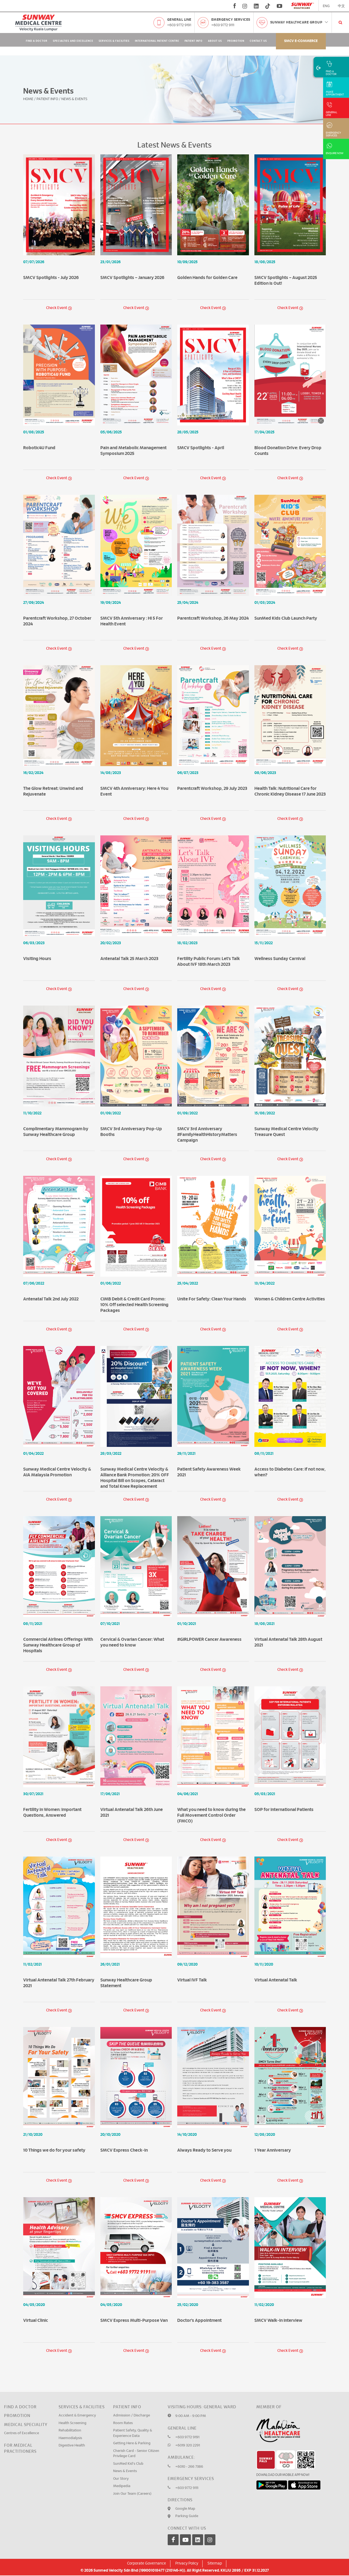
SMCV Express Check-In (124, 2127)
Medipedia (122, 2463)
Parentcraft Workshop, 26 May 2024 (213, 595)
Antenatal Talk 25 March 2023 (129, 936)
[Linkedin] (198, 2517)
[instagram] (245, 6)
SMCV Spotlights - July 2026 (51, 255)
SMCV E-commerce (301, 41)
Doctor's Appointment (199, 2298)
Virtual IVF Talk (192, 1957)
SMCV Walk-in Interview (278, 2298)
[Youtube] (185, 2517)
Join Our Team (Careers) (132, 2471)
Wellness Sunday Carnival (280, 936)
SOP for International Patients (284, 1787)
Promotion (236, 41)
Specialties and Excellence (73, 41)
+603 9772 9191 (179, 25)
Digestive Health (72, 2423)
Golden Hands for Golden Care (207, 255)
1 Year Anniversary (273, 2127)
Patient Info (194, 41)
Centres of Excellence (22, 2411)
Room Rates (123, 2400)
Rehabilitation (70, 2408)
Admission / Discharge (132, 2393)
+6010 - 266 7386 (189, 2444)
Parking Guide (187, 2493)
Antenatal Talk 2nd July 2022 (51, 1276)
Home (28, 76)
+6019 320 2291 (188, 2423)
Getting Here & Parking (132, 2421)
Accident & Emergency (77, 2393)
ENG (326, 6)
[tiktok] (268, 6)
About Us (215, 41)
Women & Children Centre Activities (290, 1276)
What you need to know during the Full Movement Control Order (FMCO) (211, 1793)
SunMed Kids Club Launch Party (286, 595)
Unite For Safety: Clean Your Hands (212, 1276)
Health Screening (73, 2400)
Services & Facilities (114, 41)
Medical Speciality (26, 2402)
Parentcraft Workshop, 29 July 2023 (212, 766)
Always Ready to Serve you (204, 2127)
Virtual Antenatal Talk (276, 1957)
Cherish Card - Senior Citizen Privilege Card (136, 2431)
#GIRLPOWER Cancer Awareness (209, 1617)
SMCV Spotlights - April (201, 425)
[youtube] (280, 6)
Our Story (121, 2456)
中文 (341, 6)
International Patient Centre (157, 41)
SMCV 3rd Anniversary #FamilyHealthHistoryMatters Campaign (207, 1112)
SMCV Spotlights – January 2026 (132, 255)
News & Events (125, 2448)
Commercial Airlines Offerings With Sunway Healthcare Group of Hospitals (58, 1623)
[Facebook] (173, 2517)
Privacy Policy (187, 2541)
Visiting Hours (37, 936)
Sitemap (215, 2541)
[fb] (235, 6)
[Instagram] (210, 2517)
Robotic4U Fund (39, 425)
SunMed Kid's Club (128, 2441)
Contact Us (258, 41)
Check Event (57, 285)
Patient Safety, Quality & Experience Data (133, 2411)
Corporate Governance (147, 2541)
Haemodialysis (70, 2415)
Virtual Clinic (36, 2298)
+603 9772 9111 (223, 25)
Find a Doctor (20, 2384)
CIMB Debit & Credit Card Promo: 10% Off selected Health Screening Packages (134, 1282)
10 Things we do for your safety (54, 2127)
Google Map (185, 2486)
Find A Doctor (37, 41)
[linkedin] (256, 6)
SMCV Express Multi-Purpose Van (134, 2298)
